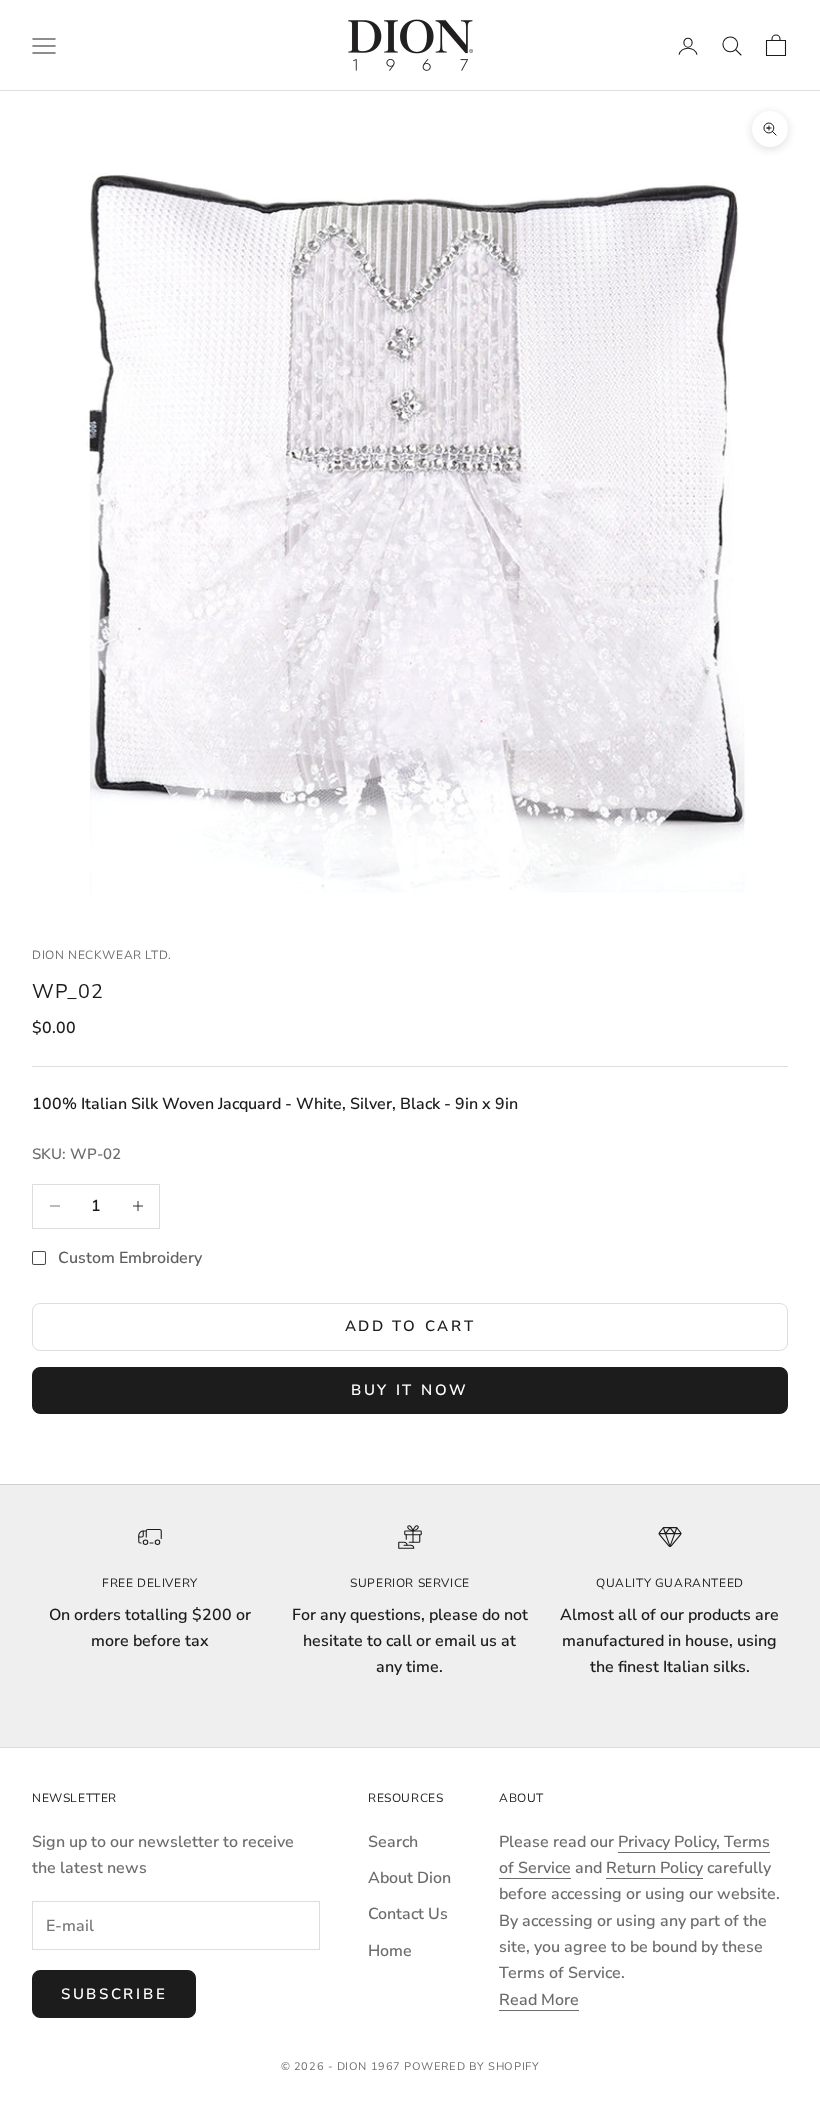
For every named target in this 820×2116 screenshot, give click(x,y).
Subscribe (114, 1994)
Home (390, 1951)
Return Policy (654, 1868)
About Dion (409, 1878)
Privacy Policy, (671, 1842)
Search (393, 1842)
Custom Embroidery (130, 1258)
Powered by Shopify (471, 2066)
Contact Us (408, 1914)
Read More (539, 2000)
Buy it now (410, 1390)
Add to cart (410, 1326)
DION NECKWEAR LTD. (102, 955)
